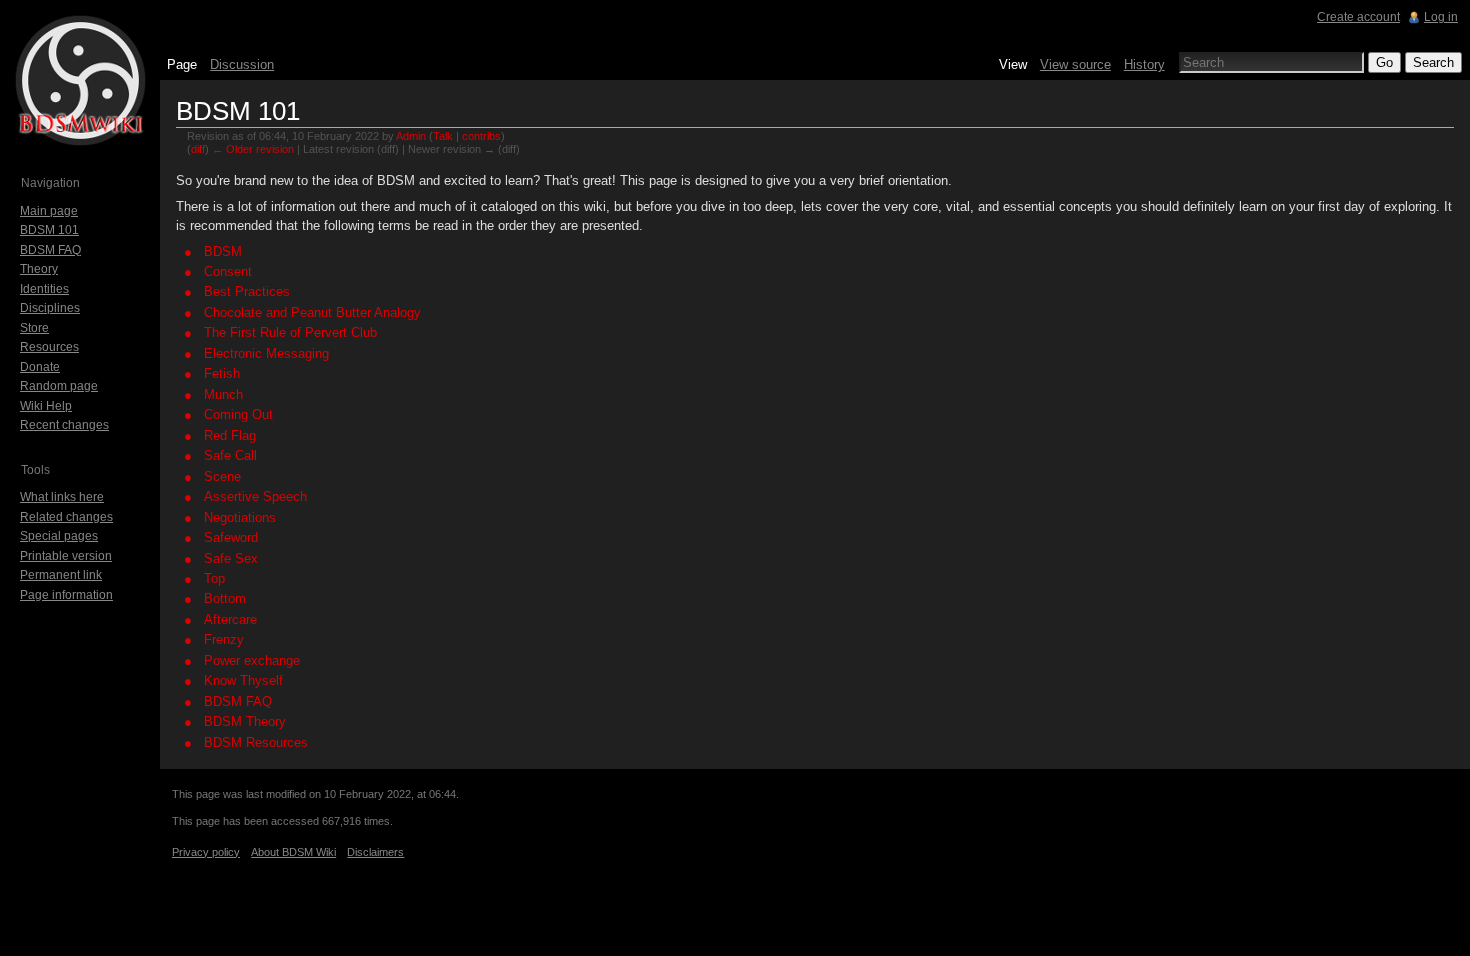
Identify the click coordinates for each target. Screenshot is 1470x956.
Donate (40, 367)
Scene (222, 476)
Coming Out (238, 414)
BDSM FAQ (238, 701)
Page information (66, 595)
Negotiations (240, 517)
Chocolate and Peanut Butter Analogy (312, 312)
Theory (39, 269)
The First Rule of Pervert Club (290, 332)
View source (1075, 64)
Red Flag (230, 435)
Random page (59, 386)
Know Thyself (243, 680)
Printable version (66, 556)
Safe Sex (231, 558)
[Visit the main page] (80, 80)
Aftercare (230, 619)
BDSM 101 (49, 230)
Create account (1358, 17)
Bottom (225, 598)
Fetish (222, 373)
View (1013, 64)
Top (214, 578)
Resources (49, 347)
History (1144, 64)
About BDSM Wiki (293, 852)
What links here (62, 497)
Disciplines (50, 308)
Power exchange (252, 660)
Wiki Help (46, 406)
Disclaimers (375, 852)
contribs (481, 136)
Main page (49, 211)
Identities (44, 289)
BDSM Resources (256, 742)
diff (198, 149)
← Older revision (253, 149)
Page (182, 64)
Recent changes (64, 425)
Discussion (242, 64)
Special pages (59, 536)
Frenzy (224, 639)
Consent (228, 271)
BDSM (223, 251)
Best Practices (247, 291)
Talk (443, 136)
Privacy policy (206, 852)
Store (34, 328)
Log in (1441, 17)
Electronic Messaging (266, 353)
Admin (411, 136)
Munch (223, 394)
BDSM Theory (245, 721)
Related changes (66, 517)
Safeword (231, 537)
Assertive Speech (255, 496)
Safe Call (230, 455)
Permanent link (61, 575)
